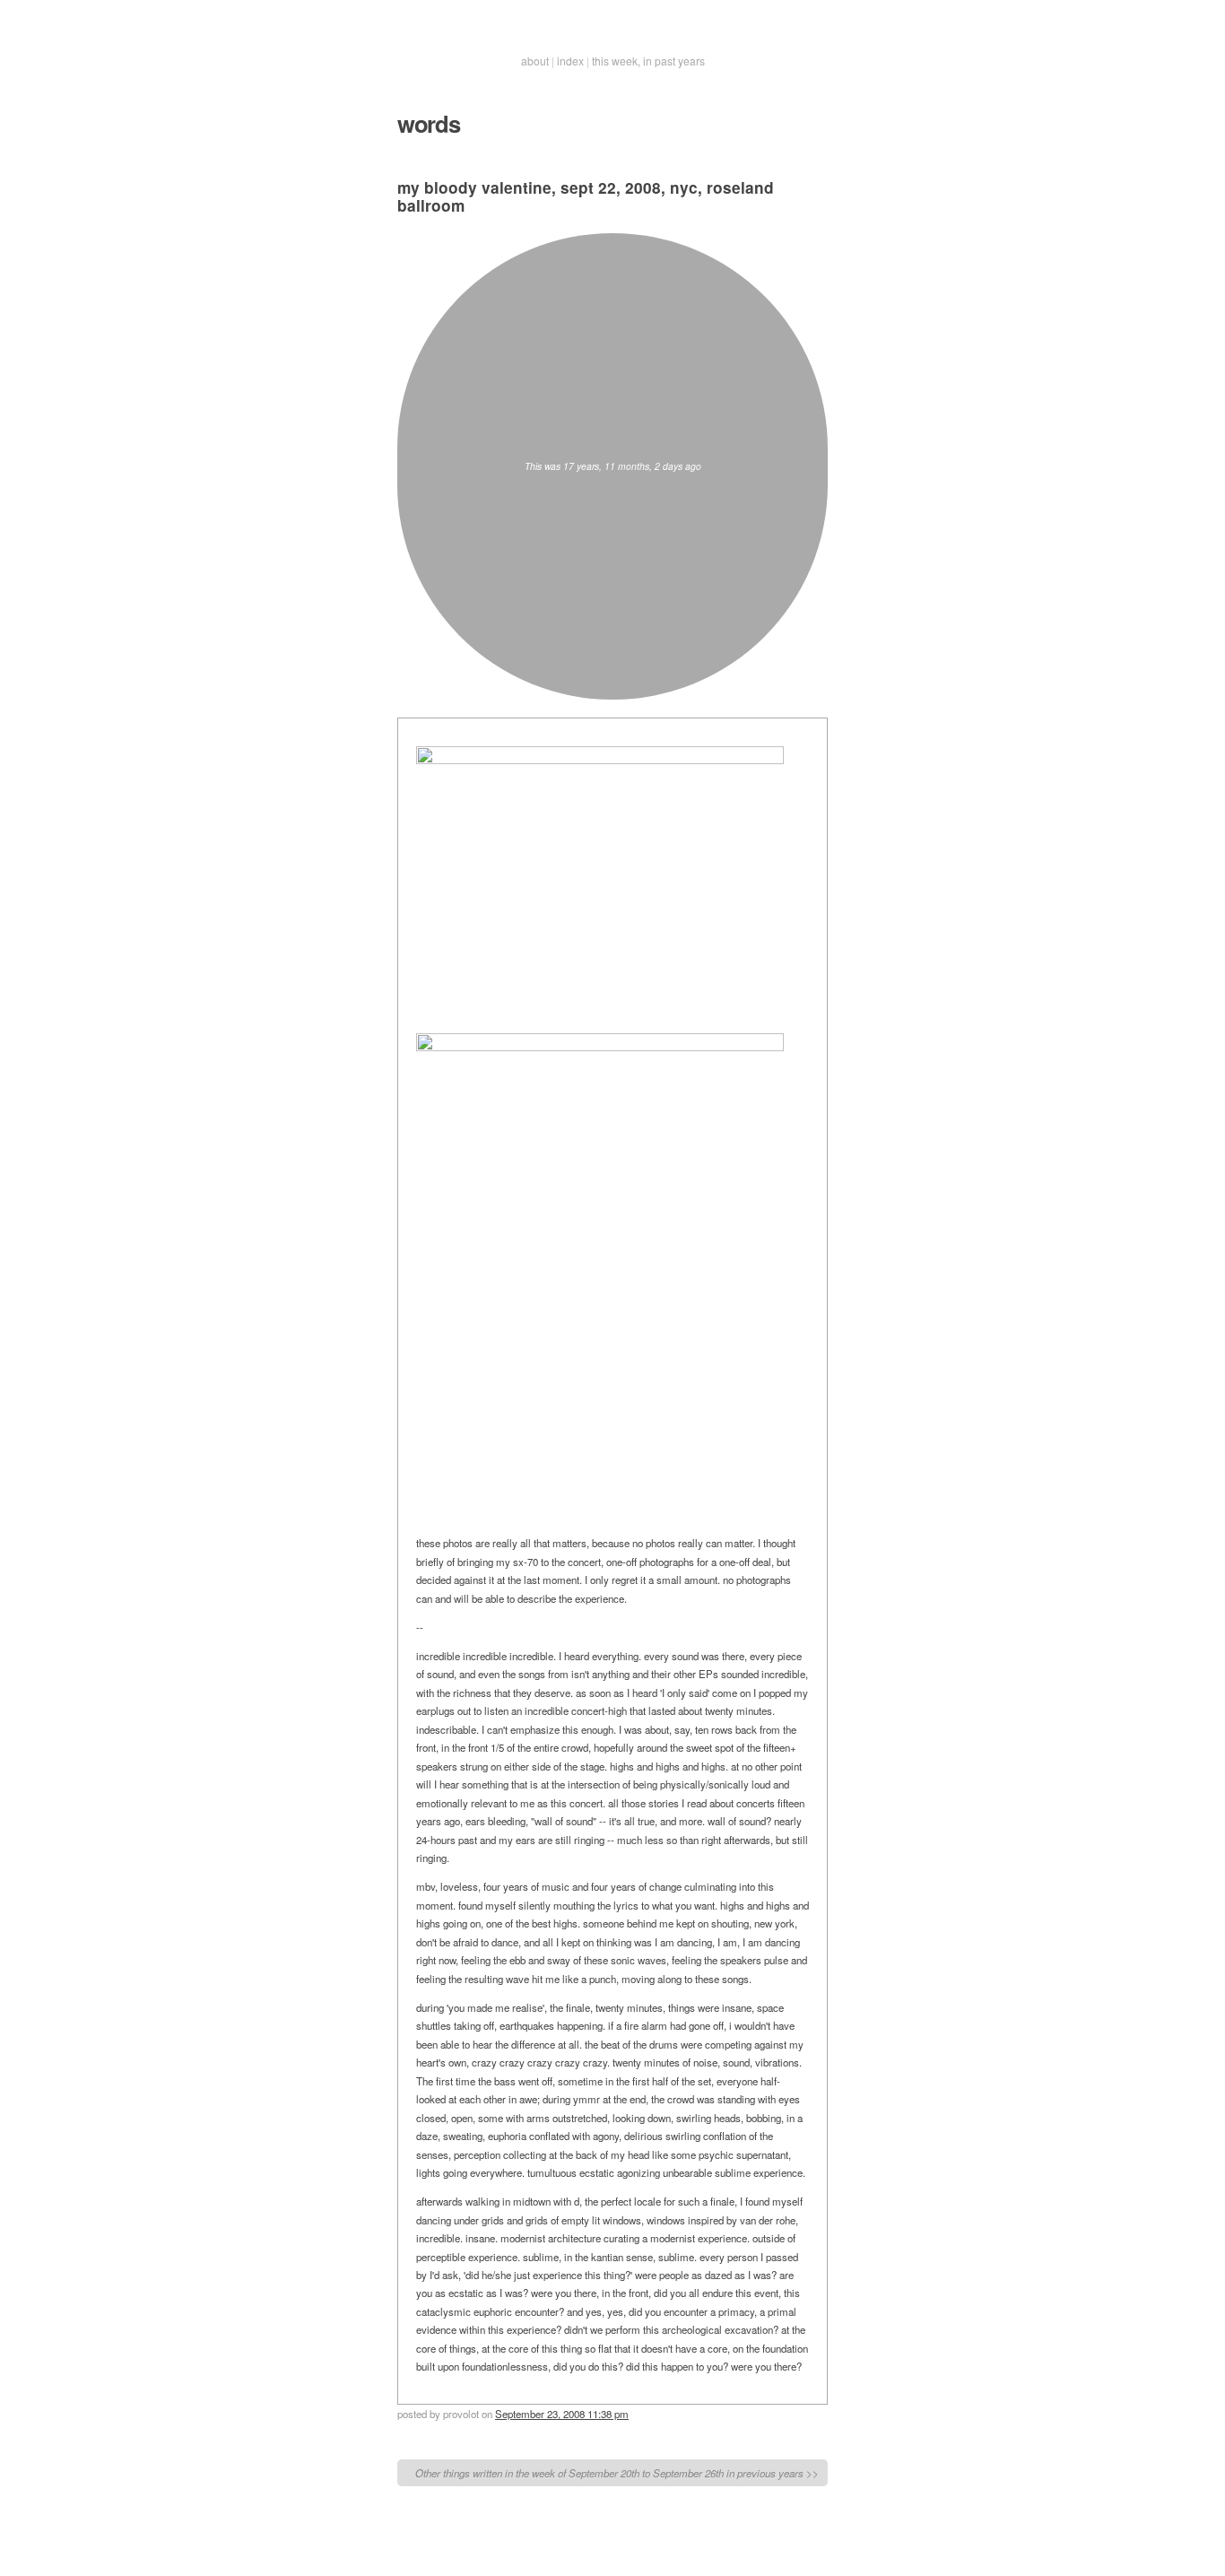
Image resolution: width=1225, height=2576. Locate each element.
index (570, 61)
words (429, 123)
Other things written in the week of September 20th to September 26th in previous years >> (617, 2473)
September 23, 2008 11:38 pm (562, 2414)
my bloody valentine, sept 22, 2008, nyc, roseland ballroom (586, 196)
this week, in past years (648, 61)
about (535, 61)
